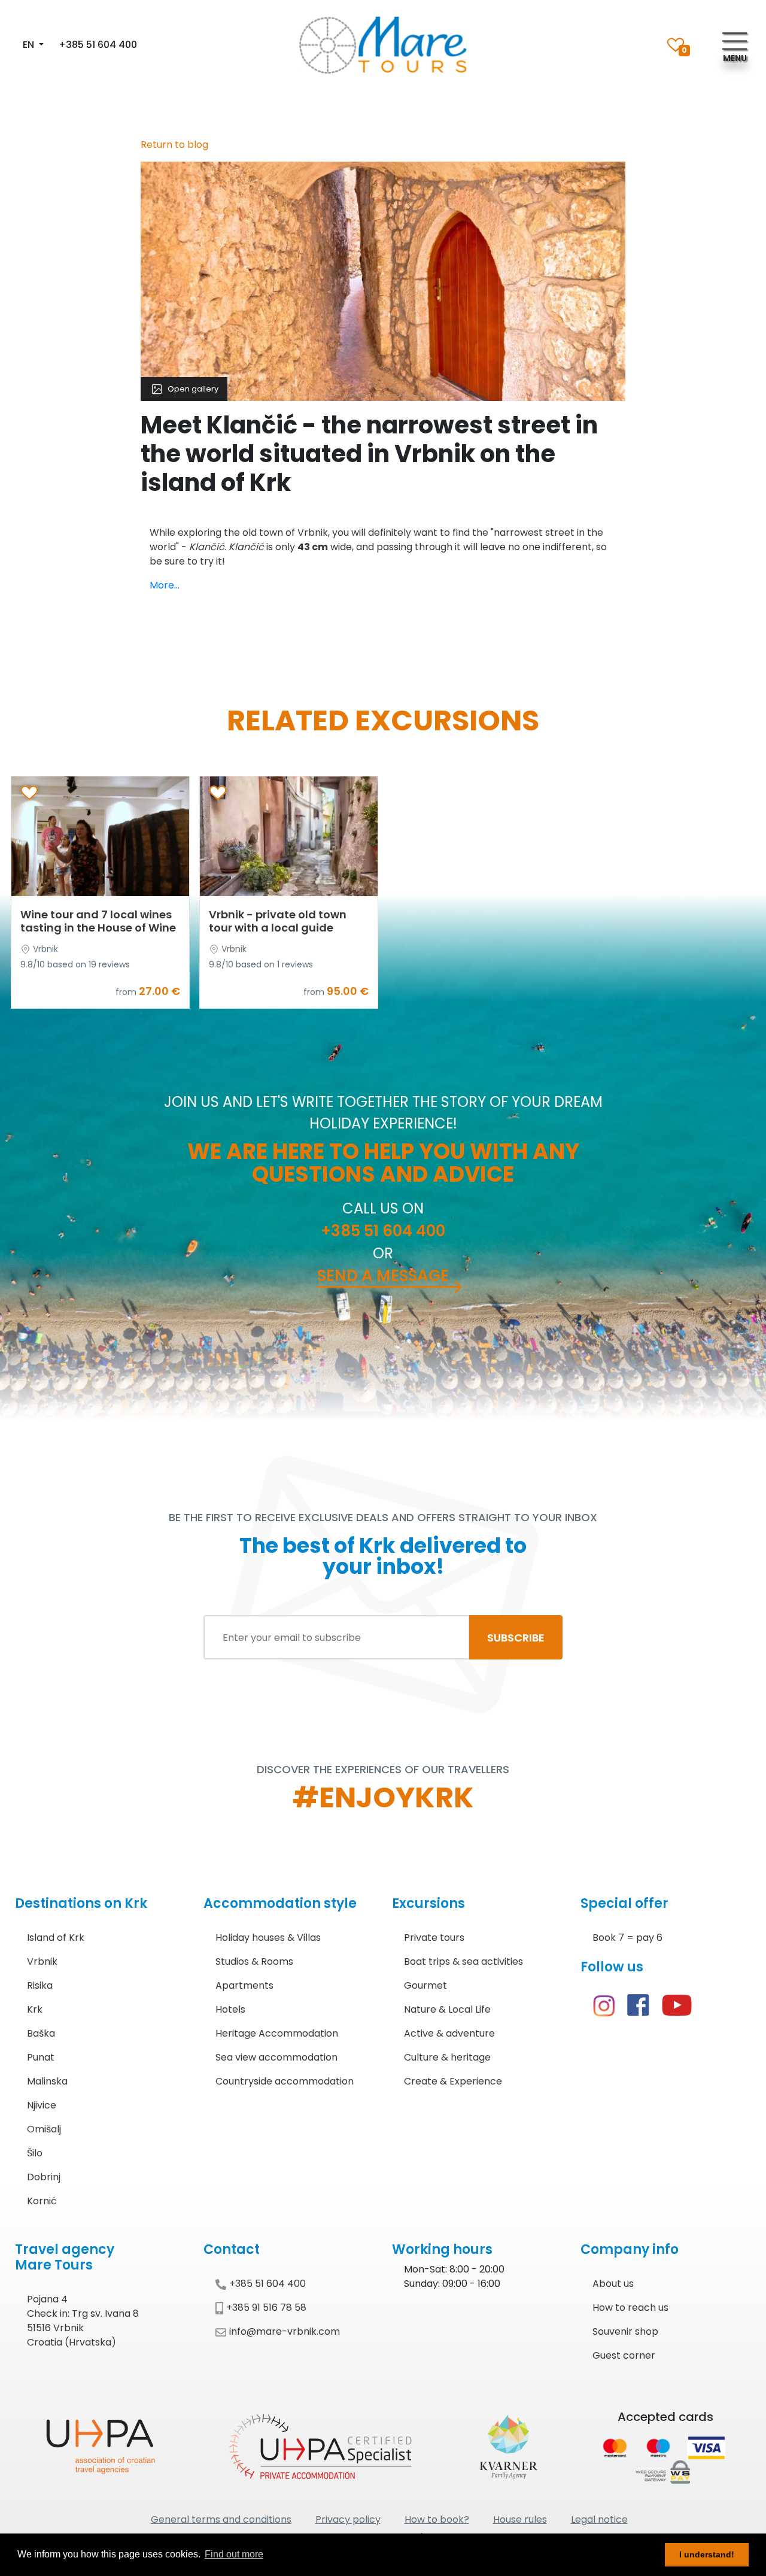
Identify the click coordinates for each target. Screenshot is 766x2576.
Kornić (42, 2201)
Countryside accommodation (285, 2081)
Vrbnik (42, 1961)
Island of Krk (56, 1938)
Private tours (434, 1938)
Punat (41, 2057)
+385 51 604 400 (98, 45)
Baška (41, 2033)
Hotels (230, 2009)
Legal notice (599, 2519)
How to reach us (630, 2308)
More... (165, 585)
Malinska (47, 2081)
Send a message (383, 1276)
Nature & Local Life (447, 2009)
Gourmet (425, 1985)
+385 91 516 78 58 (266, 2308)
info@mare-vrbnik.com (285, 2331)
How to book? (437, 2519)
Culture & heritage (447, 2057)
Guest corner (624, 2355)
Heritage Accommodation (277, 2033)
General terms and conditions (221, 2519)
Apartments (244, 1985)
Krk (35, 2009)
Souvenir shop (625, 2331)
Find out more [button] (234, 2554)
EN (30, 45)
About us (613, 2284)
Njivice (42, 2105)
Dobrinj (44, 2177)
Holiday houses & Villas (268, 1938)
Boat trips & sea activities (463, 1961)
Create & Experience (453, 2081)
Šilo (35, 2153)
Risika (40, 1985)
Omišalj (44, 2129)
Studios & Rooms (254, 1961)
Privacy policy (348, 2519)
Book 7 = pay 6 (627, 1938)
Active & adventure (449, 2033)
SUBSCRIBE (516, 1638)
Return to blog (174, 145)
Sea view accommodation (276, 2057)
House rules (520, 2519)
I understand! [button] (707, 2554)
